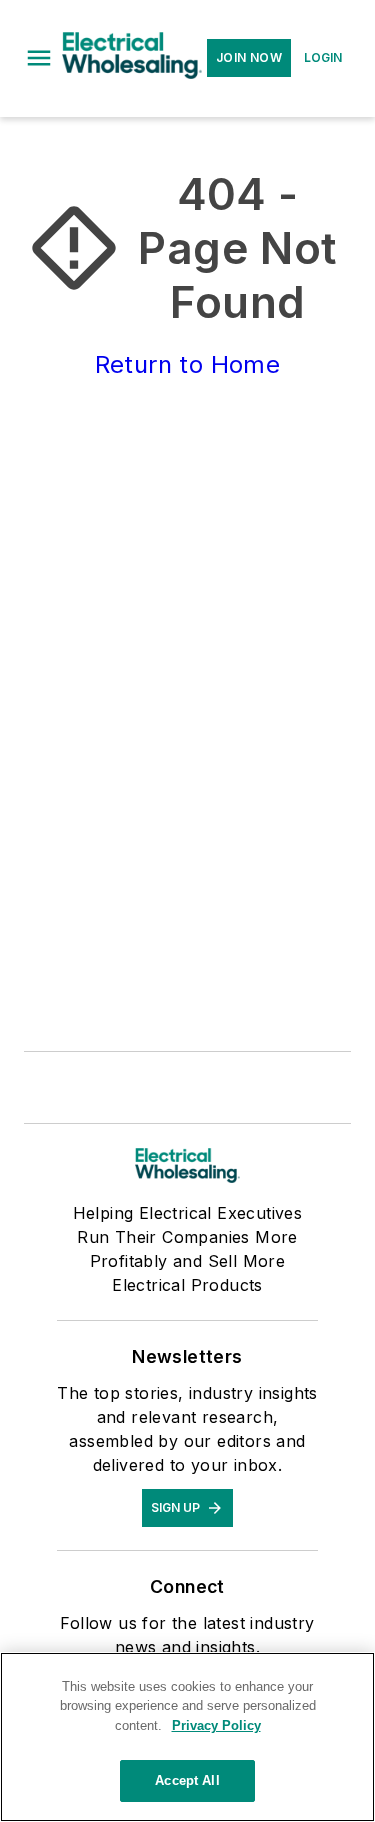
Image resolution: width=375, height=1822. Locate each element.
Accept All (187, 1780)
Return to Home (188, 364)
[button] (39, 58)
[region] (187, 1737)
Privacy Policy (216, 1725)
